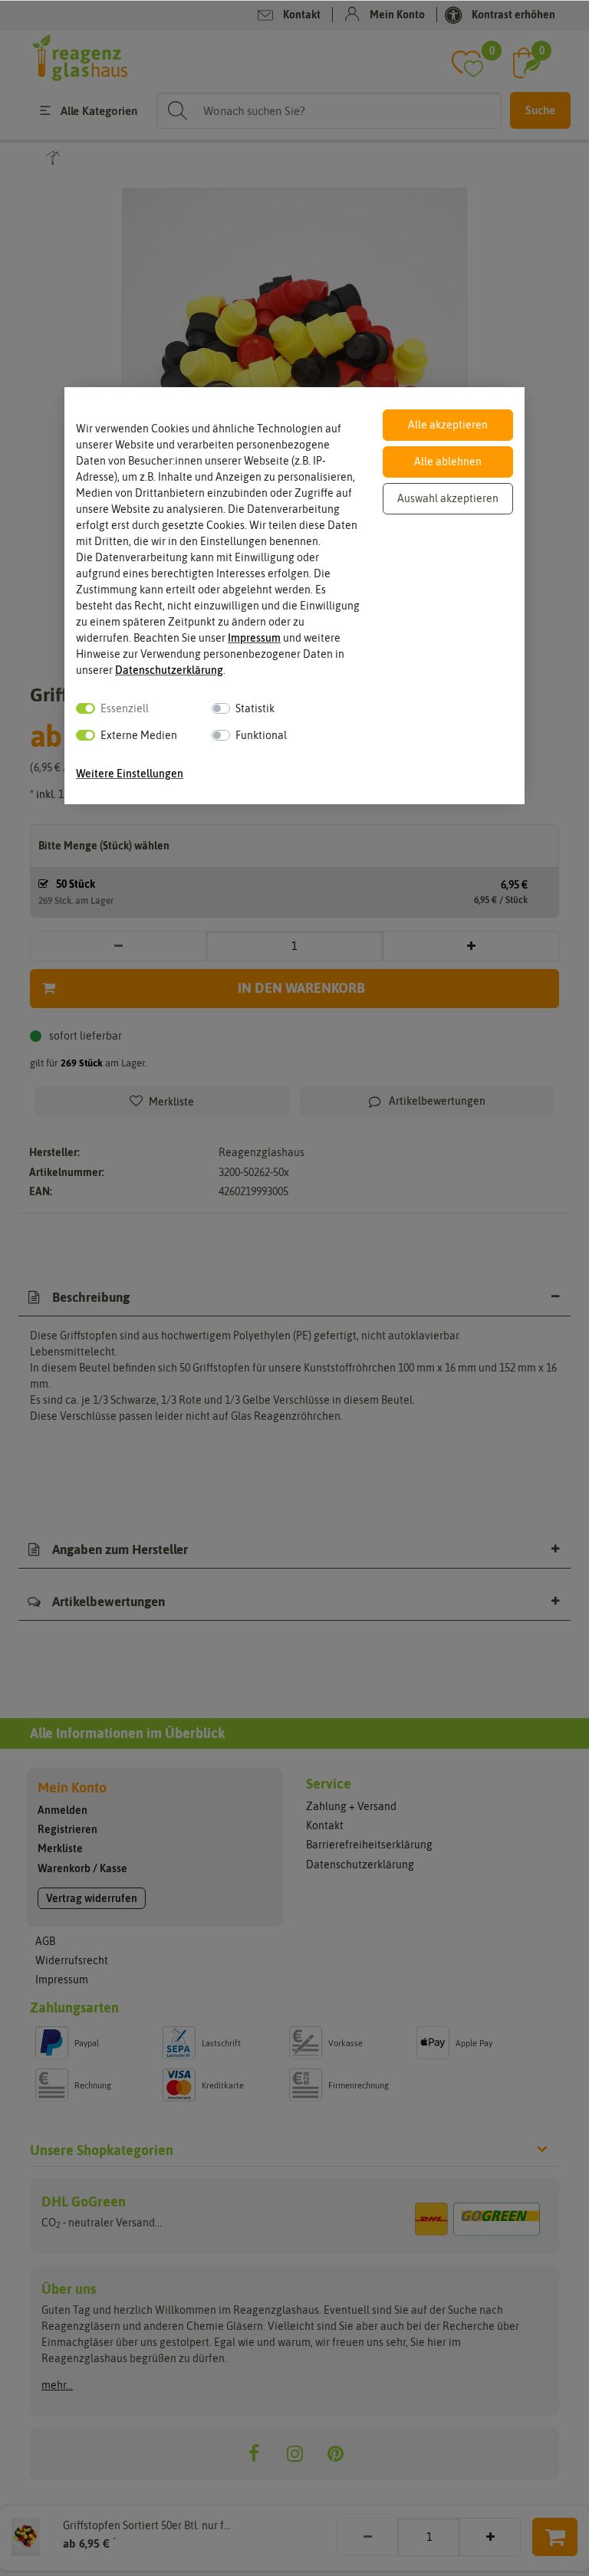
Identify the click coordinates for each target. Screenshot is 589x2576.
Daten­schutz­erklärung (169, 670)
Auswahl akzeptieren (448, 498)
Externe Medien (139, 735)
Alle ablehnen (448, 462)
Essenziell (125, 708)
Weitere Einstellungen (130, 774)
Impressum (254, 638)
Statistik (255, 708)
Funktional (261, 735)
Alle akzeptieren (448, 425)
